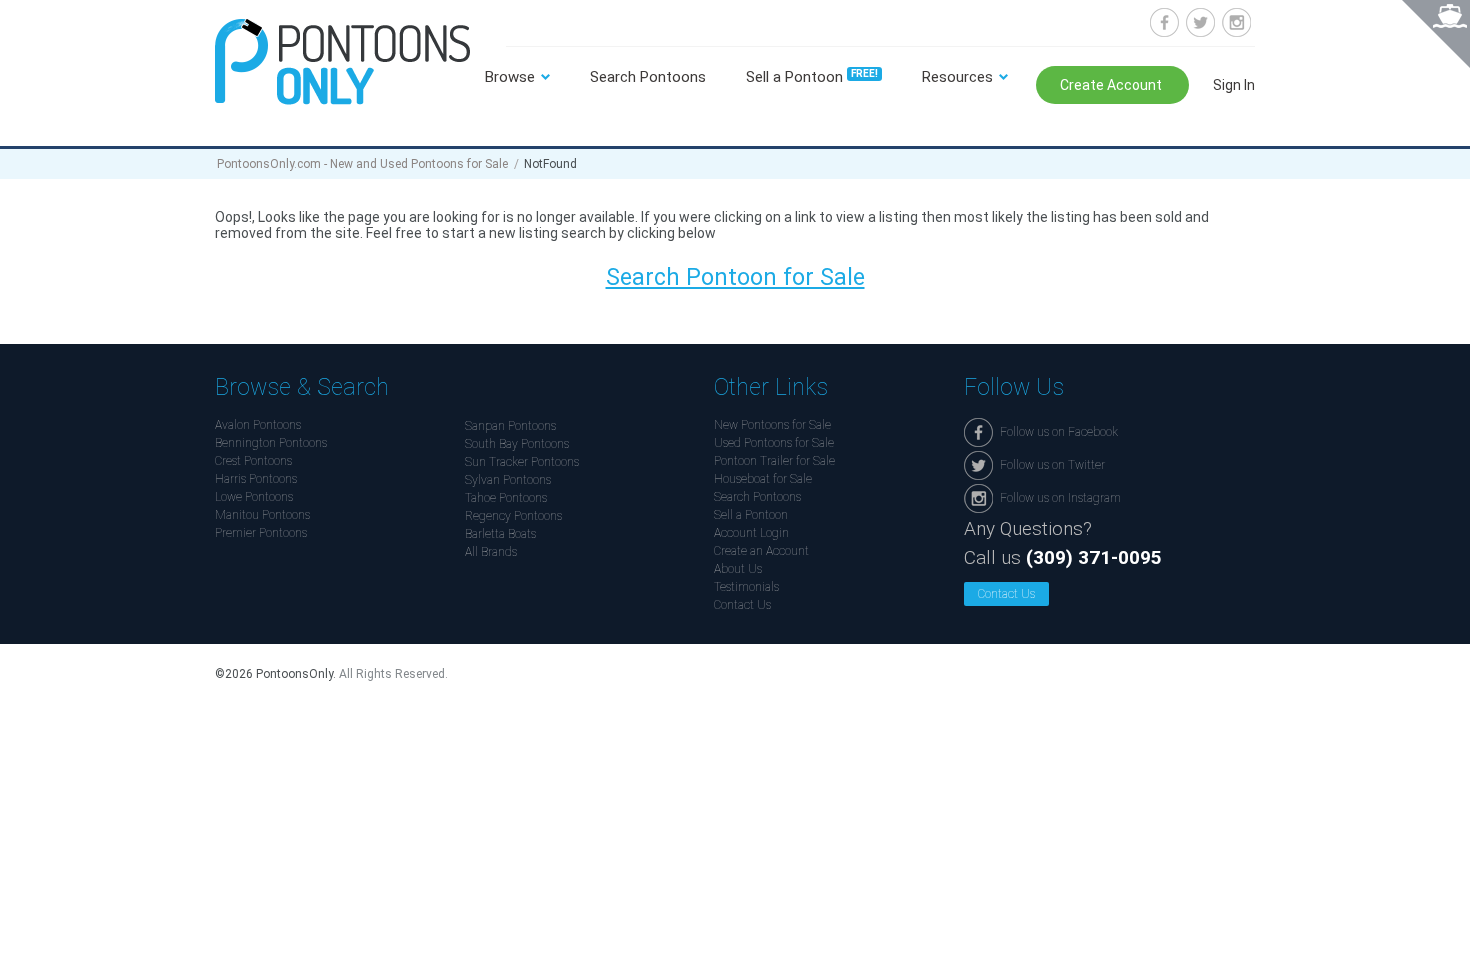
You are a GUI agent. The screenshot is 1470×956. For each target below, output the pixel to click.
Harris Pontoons (256, 479)
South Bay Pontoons (517, 444)
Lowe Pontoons (254, 497)
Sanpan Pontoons (510, 426)
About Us (738, 569)
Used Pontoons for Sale (774, 443)
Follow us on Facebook (1164, 22)
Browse (510, 77)
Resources (957, 77)
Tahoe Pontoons (506, 498)
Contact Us (742, 605)
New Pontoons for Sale (772, 425)
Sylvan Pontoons (508, 480)
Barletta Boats (500, 534)
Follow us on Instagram (1236, 22)
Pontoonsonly (342, 61)
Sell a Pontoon (812, 77)
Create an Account (761, 551)
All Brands (491, 552)
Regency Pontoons (513, 516)
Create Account (1112, 85)
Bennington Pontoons (271, 443)
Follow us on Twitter (1200, 22)
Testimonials (746, 587)
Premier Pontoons (261, 533)
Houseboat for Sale (763, 479)
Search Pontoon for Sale (735, 277)
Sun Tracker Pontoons (522, 462)
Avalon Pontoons (258, 425)
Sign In (1234, 85)
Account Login (751, 533)
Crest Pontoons (253, 461)
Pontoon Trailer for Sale (774, 461)
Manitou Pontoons (262, 515)
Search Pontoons (648, 77)
